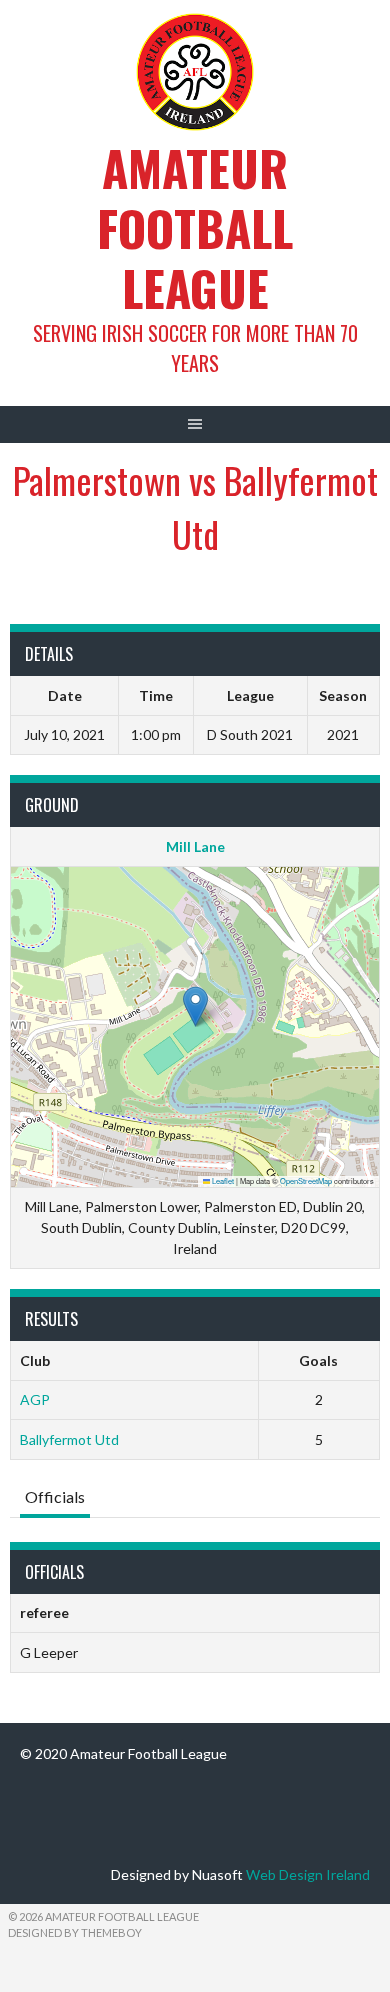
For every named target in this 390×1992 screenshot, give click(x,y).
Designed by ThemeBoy (75, 1932)
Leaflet (222, 1180)
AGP (35, 1399)
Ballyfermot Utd (69, 1439)
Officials (55, 1496)
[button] (195, 1006)
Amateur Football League (195, 227)
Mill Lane (195, 846)
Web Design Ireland (308, 1874)
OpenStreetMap (306, 1180)
